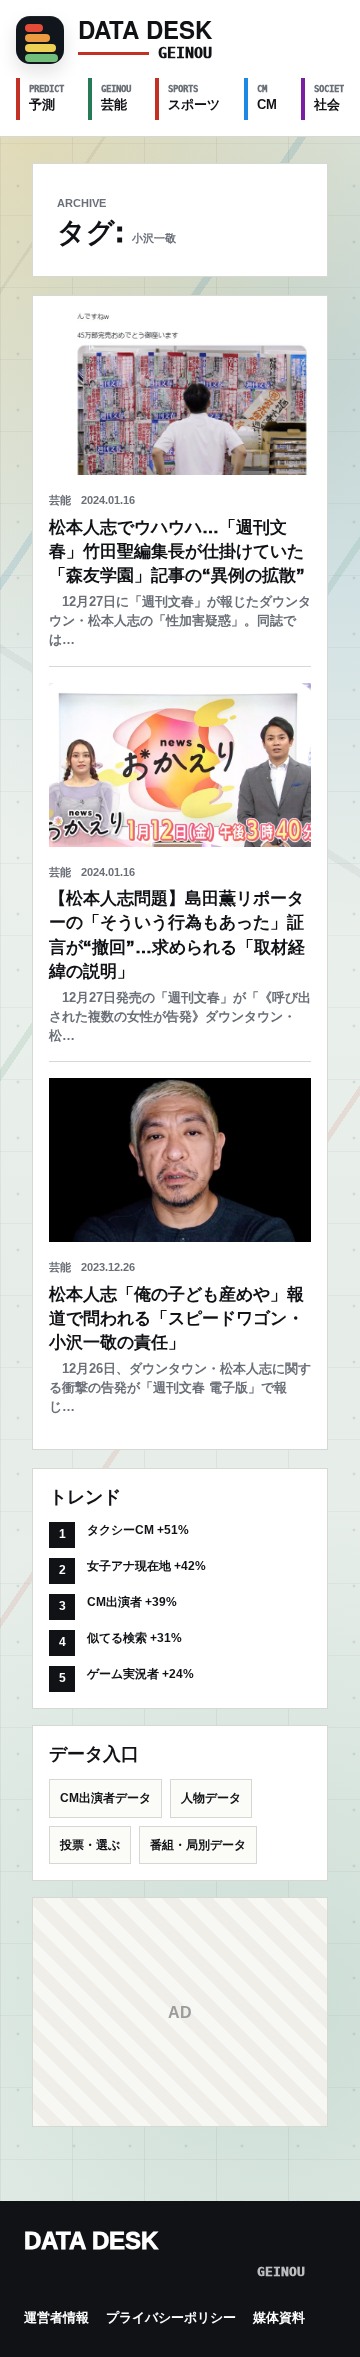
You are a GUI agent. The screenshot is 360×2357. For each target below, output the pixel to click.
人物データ (211, 1798)
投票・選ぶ (90, 1845)
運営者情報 (56, 2317)
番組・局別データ (198, 1845)
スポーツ (194, 98)
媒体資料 (279, 2317)
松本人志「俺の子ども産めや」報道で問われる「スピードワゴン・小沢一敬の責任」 (176, 1318)
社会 (331, 98)
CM (267, 98)
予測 (46, 98)
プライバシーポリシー (171, 2317)
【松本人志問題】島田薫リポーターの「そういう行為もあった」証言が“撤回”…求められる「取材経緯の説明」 (177, 934)
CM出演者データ (105, 1798)
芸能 (116, 98)
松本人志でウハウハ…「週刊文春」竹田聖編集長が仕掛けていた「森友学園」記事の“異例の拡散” (177, 551)
